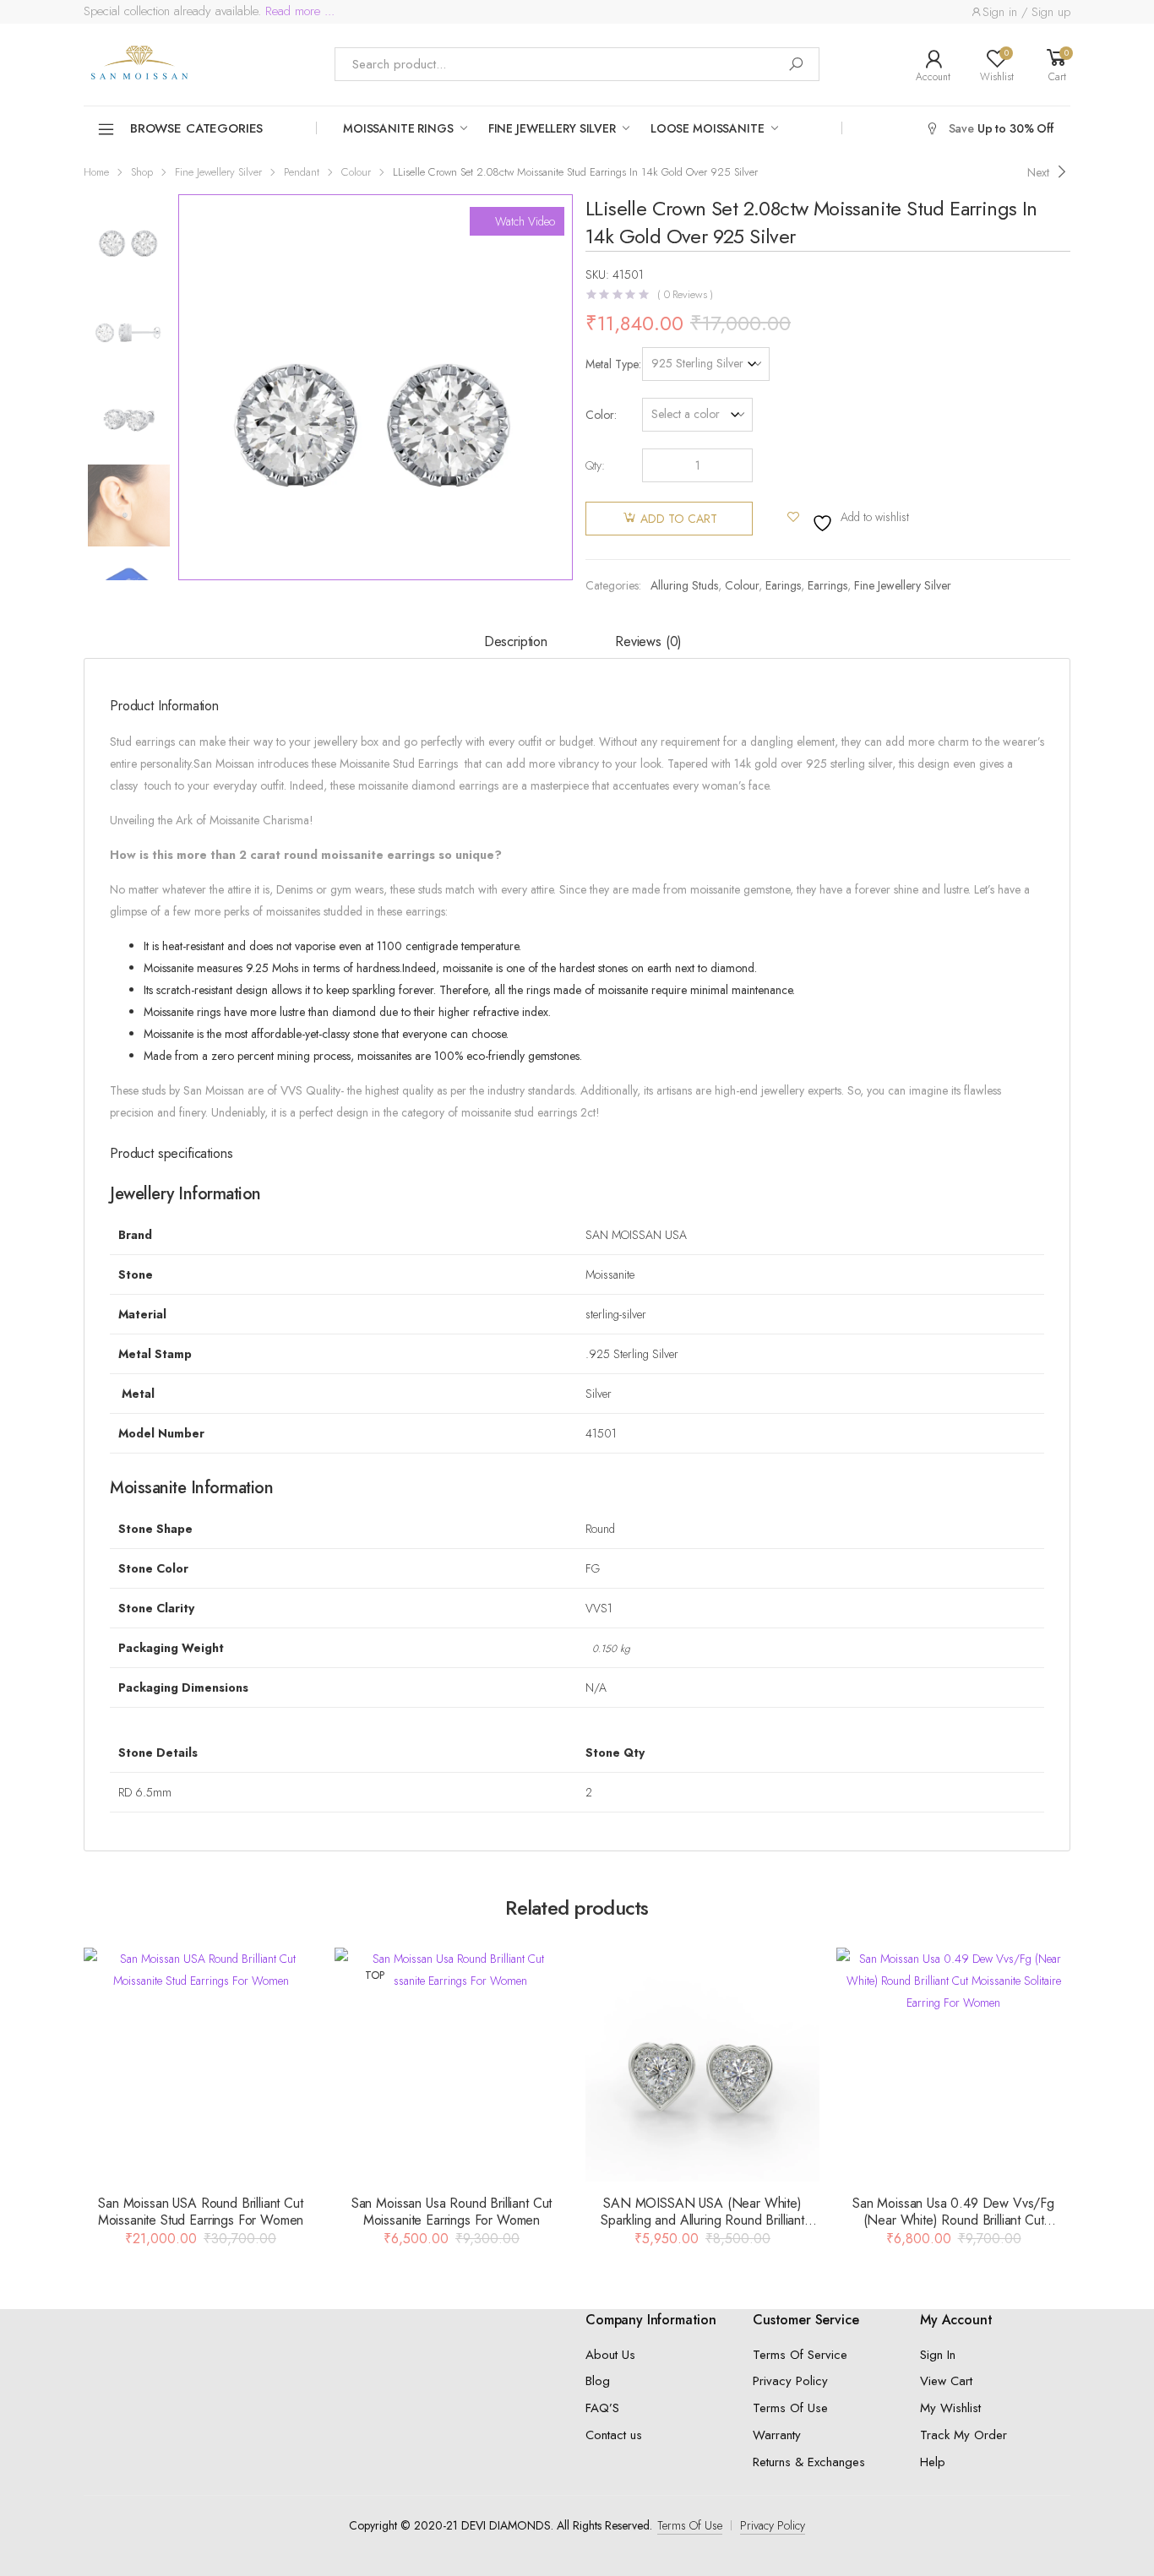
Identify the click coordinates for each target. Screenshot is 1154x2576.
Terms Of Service (800, 2355)
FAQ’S (602, 2408)
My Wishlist (950, 2408)
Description (516, 641)
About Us (610, 2355)
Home (96, 172)
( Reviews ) (685, 294)
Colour (356, 172)
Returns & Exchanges (809, 2462)
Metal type (612, 364)
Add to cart (679, 519)
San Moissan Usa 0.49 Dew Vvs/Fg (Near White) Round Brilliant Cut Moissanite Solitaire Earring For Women (953, 2220)
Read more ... (298, 11)
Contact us (614, 2435)
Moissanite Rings (398, 128)
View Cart (946, 2381)
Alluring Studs (684, 585)
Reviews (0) (648, 641)
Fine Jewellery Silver (552, 128)
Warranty (777, 2435)
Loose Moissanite (708, 128)
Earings (783, 585)
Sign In (938, 2355)
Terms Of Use (790, 2408)
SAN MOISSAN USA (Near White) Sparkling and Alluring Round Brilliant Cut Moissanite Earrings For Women (702, 2220)
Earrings (827, 585)
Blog (598, 2381)
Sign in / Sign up (1026, 12)
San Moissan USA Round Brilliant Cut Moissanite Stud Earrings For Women (201, 2212)
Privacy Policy (790, 2381)
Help (933, 2462)
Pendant (302, 172)
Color (600, 415)
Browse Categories (196, 128)
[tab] (516, 643)
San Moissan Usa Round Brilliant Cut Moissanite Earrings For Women (452, 2212)
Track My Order (963, 2435)
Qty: (595, 465)
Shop (142, 172)
